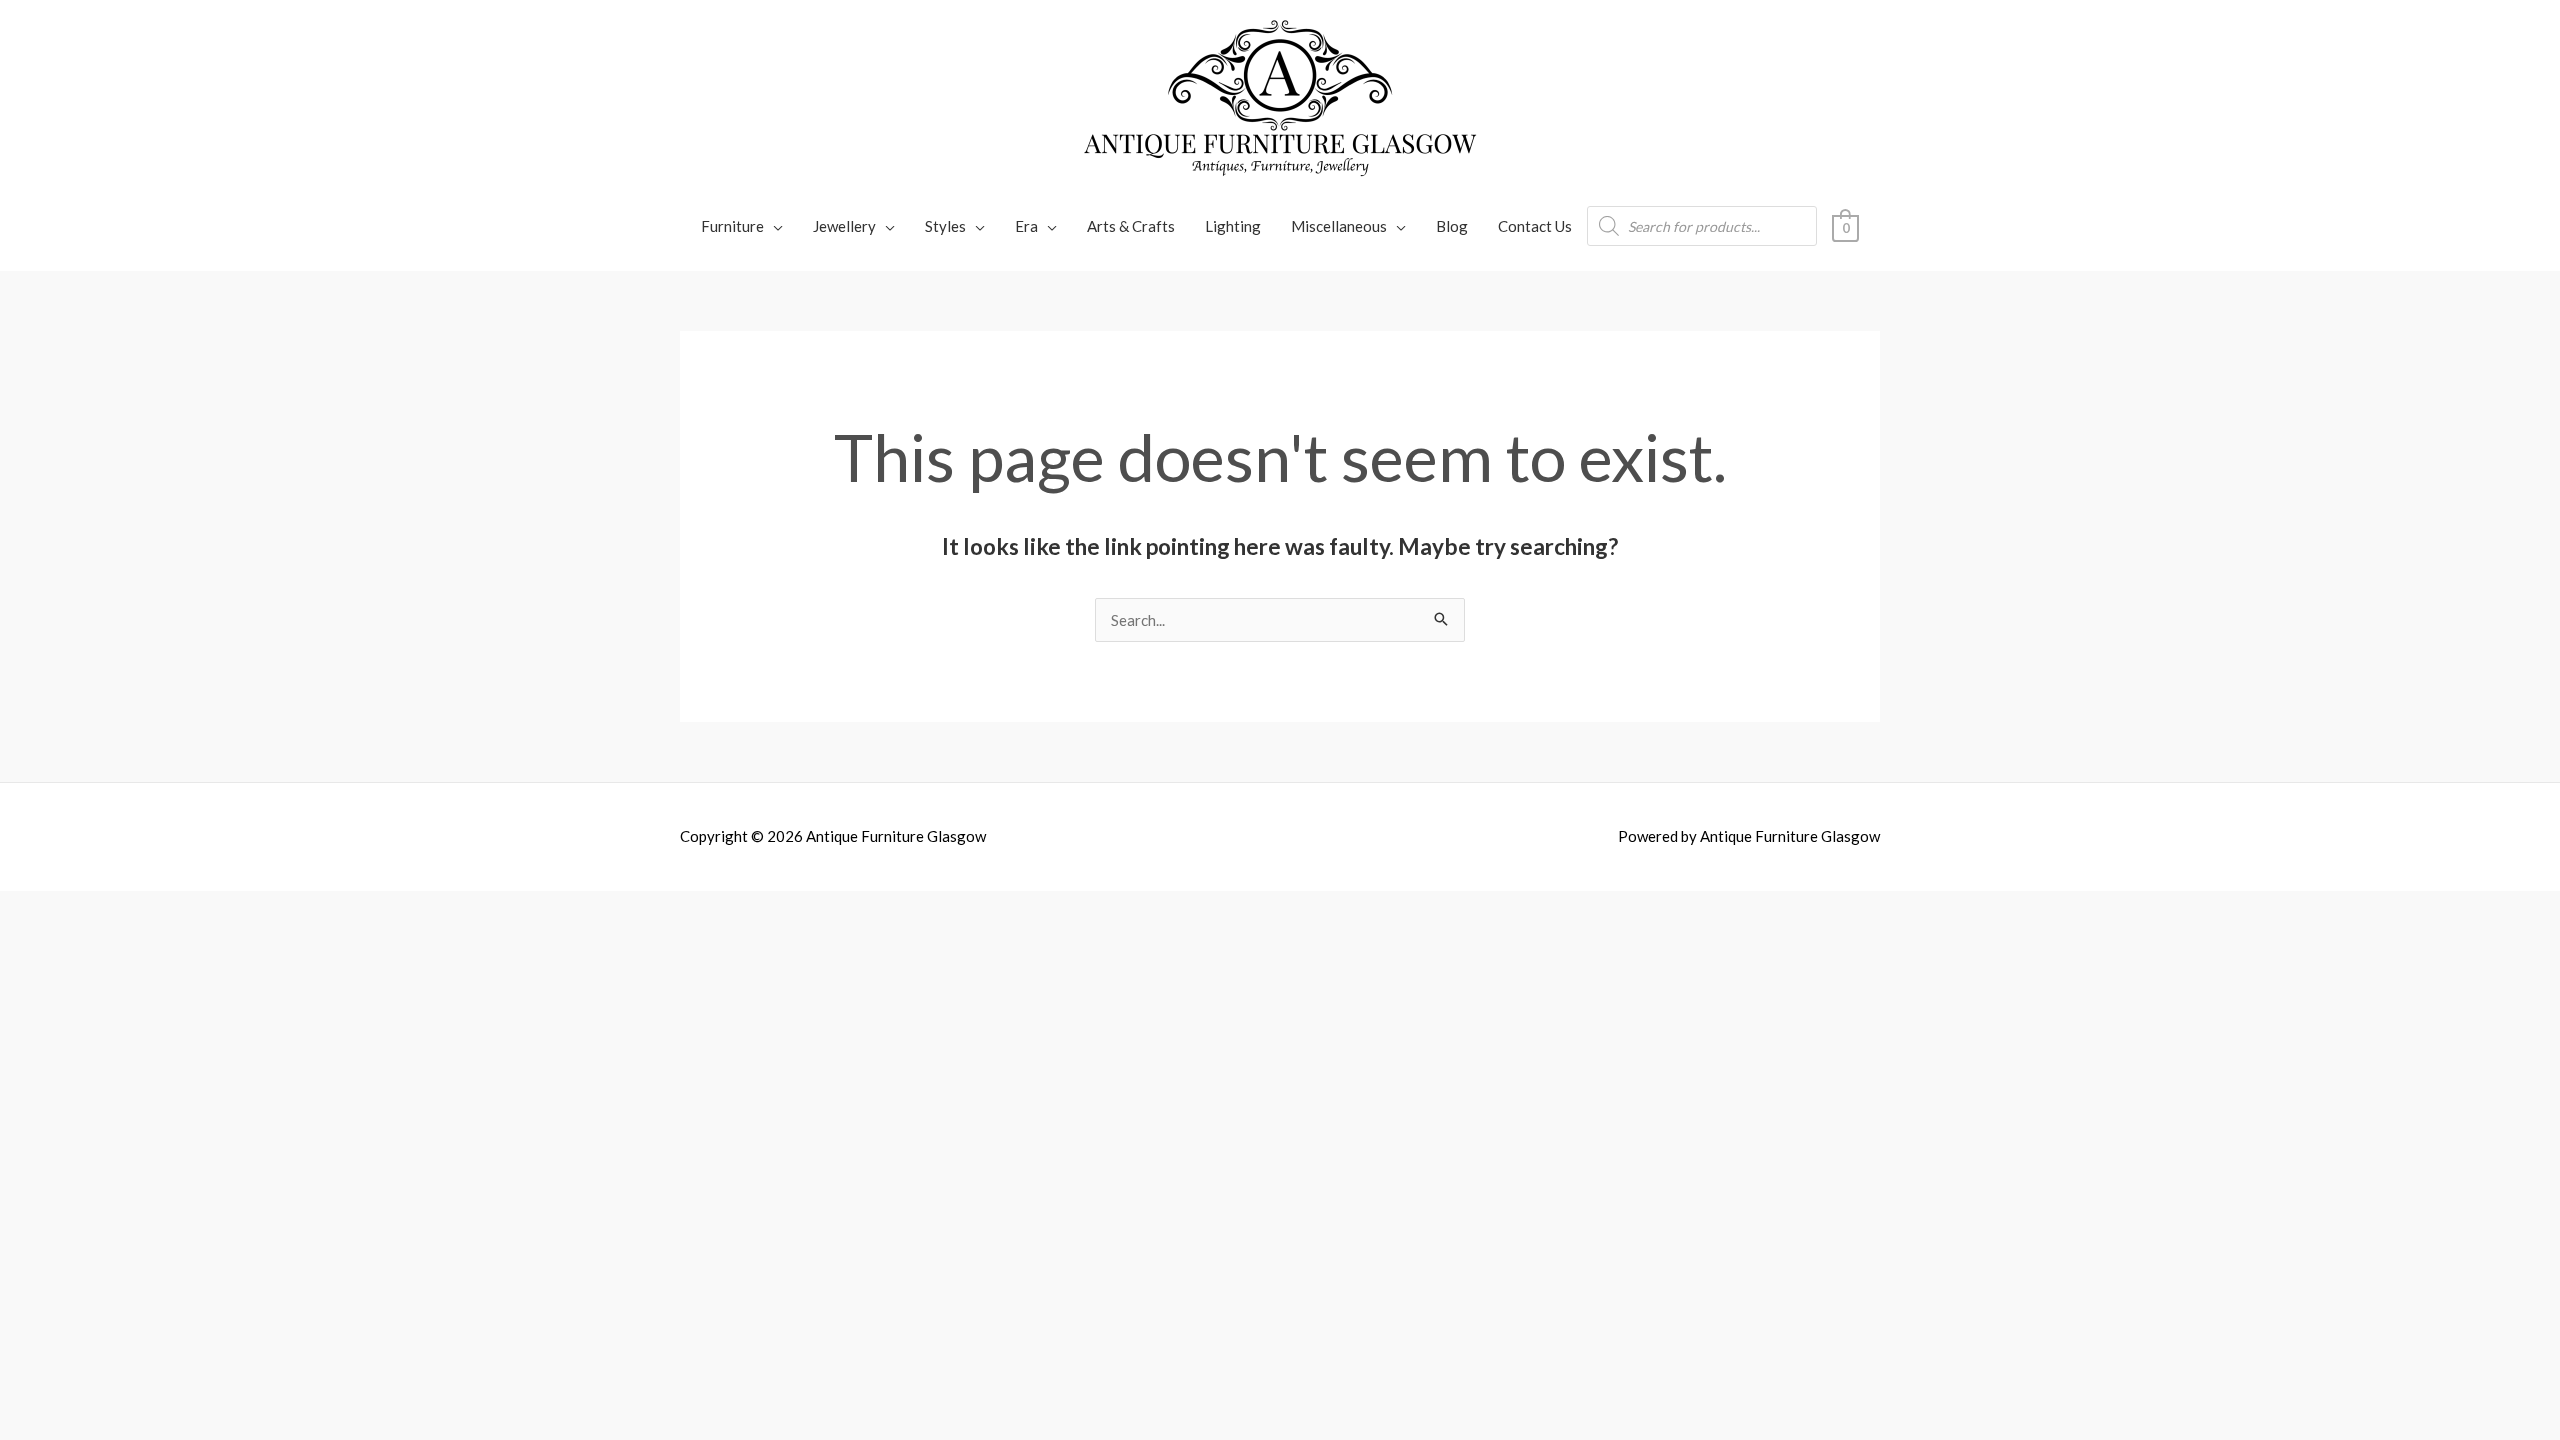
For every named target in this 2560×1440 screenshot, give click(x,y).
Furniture (732, 226)
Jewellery (844, 226)
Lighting (1233, 226)
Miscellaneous (1339, 226)
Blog (1452, 226)
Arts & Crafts (1131, 226)
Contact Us (1535, 226)
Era (1026, 226)
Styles (945, 226)
